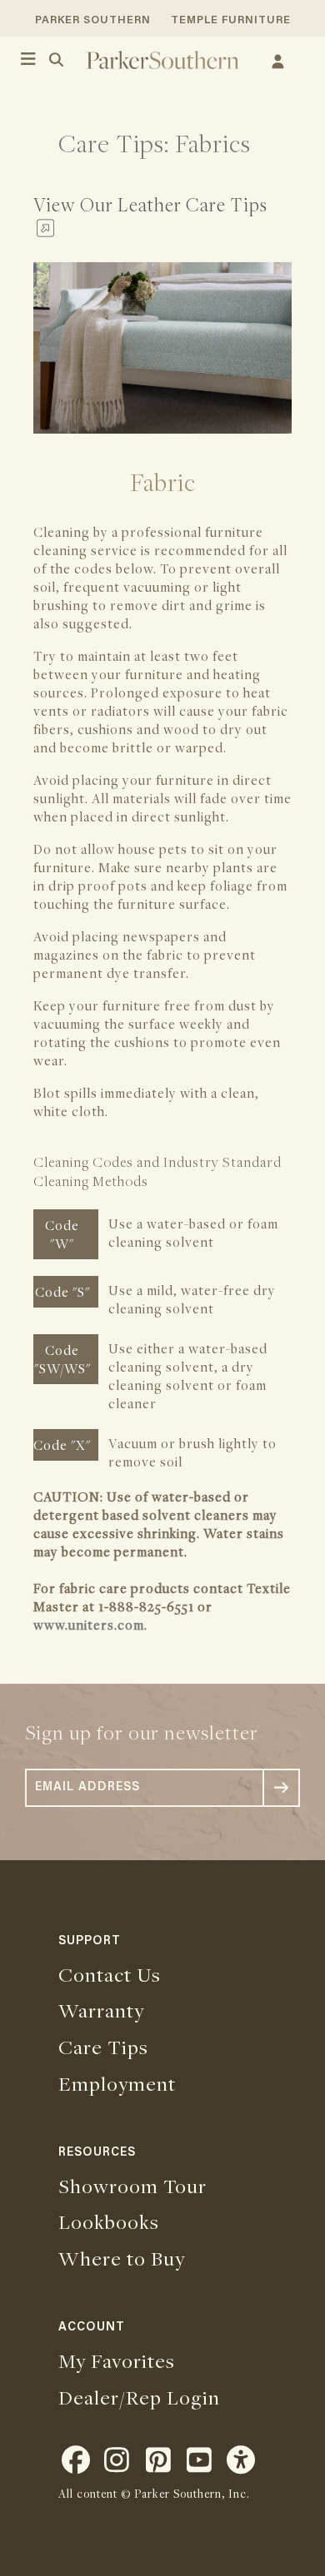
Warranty (101, 2010)
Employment (117, 2083)
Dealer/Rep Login (139, 2397)
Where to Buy (122, 2258)
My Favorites (117, 2360)
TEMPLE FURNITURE (231, 20)
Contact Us (110, 1974)
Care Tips (103, 2047)
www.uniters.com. (90, 1625)
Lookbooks (109, 2221)
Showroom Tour (132, 2186)
